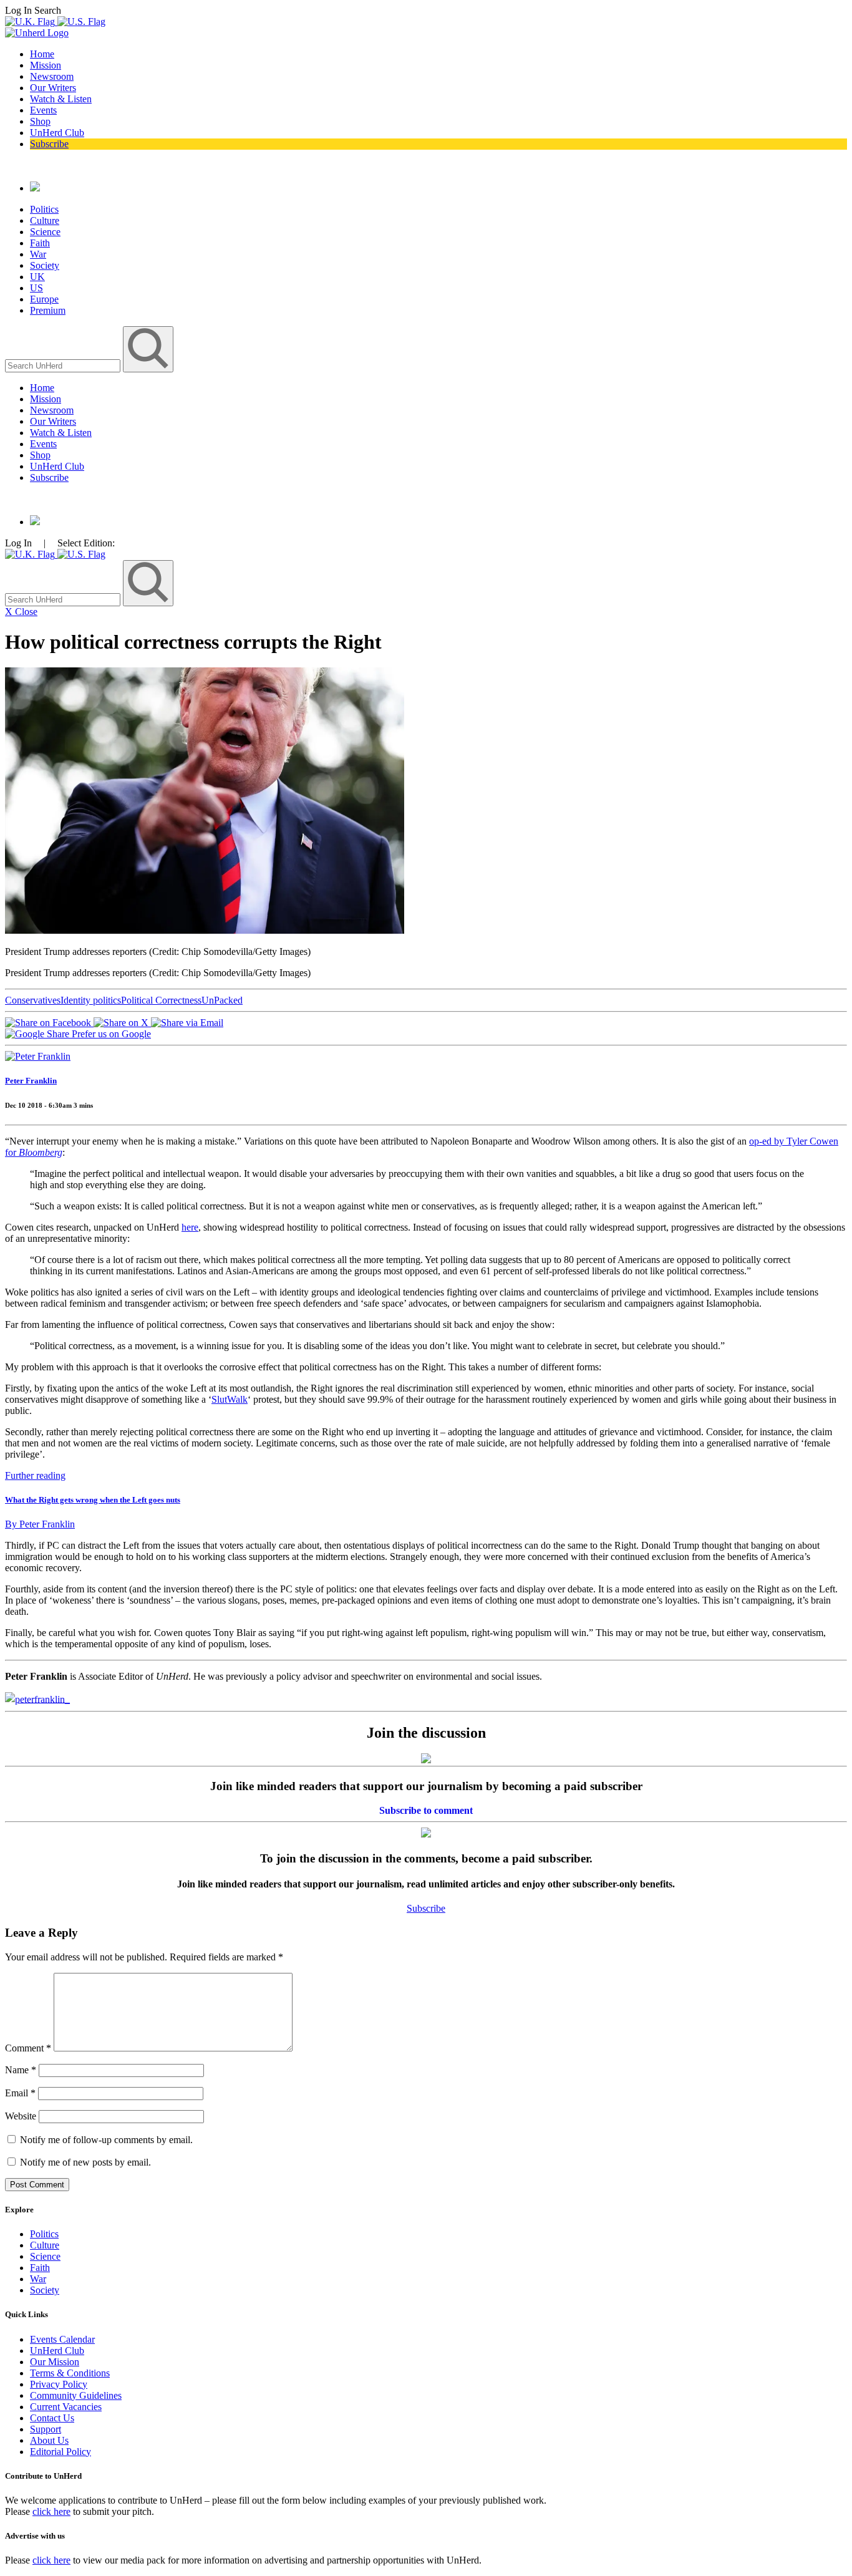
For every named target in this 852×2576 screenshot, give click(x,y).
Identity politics (91, 1000)
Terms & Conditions (70, 2373)
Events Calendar (62, 2339)
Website (21, 2116)
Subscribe (49, 144)
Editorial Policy (61, 2452)
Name (21, 2070)
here (190, 1227)
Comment (28, 2048)
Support (46, 2429)
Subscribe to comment (426, 1810)
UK (37, 277)
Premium (48, 310)
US (36, 288)
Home (42, 54)
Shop (40, 121)
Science (45, 232)
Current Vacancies (66, 2407)
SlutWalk (230, 1399)
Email (20, 2093)
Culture (45, 220)
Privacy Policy (59, 2384)
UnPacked (222, 1000)
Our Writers (53, 88)
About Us (49, 2440)
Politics (44, 209)
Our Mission (55, 2362)
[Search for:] (64, 365)
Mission (46, 65)
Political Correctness (161, 1000)
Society (45, 265)
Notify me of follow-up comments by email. (106, 2140)
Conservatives (33, 1000)
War (38, 254)
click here (51, 2511)
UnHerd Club (57, 133)
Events (43, 110)
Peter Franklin (31, 1081)
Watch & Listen (61, 99)
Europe (44, 299)
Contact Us (52, 2418)
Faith (40, 243)
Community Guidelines (76, 2395)
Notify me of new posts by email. (85, 2162)
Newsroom (52, 76)
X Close (21, 612)
